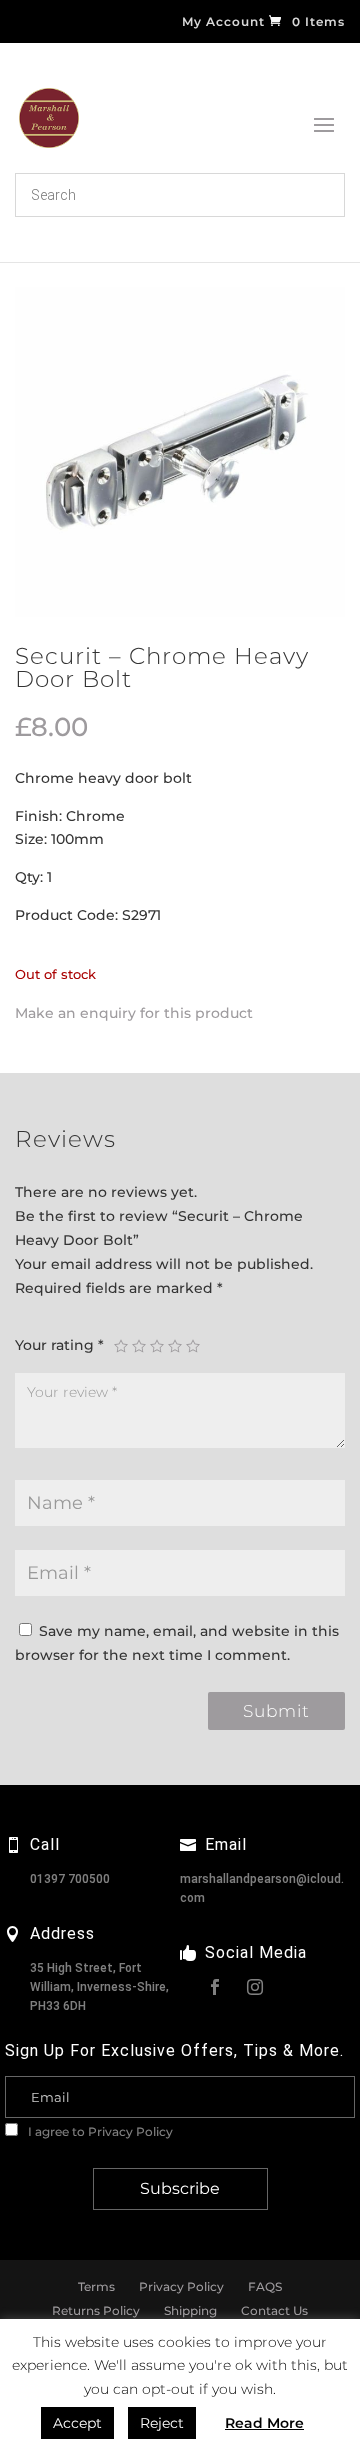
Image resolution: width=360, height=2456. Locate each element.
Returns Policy (96, 2310)
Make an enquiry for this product (134, 1013)
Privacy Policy (130, 2131)
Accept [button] (77, 2423)
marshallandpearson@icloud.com (262, 1888)
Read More (264, 2423)
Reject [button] (162, 2423)
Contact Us (274, 2310)
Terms (96, 2286)
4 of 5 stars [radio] (175, 1346)
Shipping (190, 2310)
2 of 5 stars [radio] (139, 1346)
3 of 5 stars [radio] (157, 1346)
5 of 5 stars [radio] (193, 1346)
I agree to (99, 2131)
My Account (223, 22)
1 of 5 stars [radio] (121, 1346)
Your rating (59, 1345)
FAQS (265, 2286)
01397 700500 (70, 1879)
